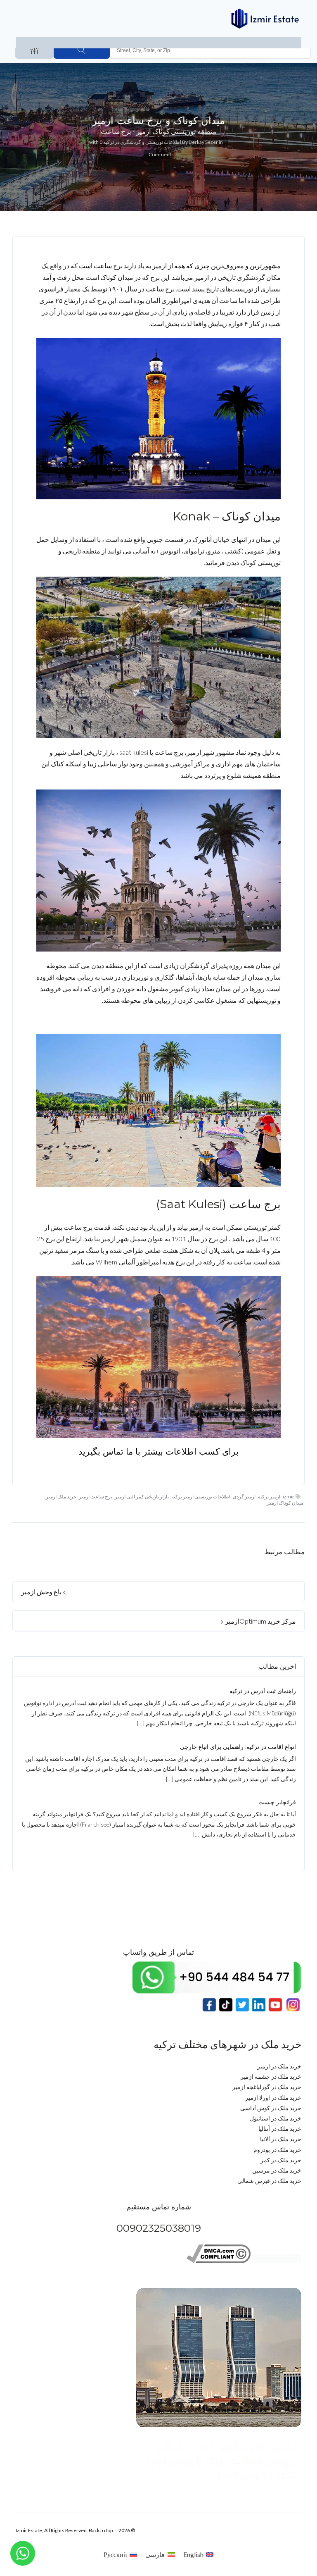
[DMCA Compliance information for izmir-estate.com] (219, 2261)
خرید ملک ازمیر (61, 1497)
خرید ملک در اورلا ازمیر (273, 2098)
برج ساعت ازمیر (96, 1497)
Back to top (101, 2530)
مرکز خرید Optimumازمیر (260, 1621)
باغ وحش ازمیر (42, 1592)
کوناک (108, 277)
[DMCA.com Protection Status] (277, 2261)
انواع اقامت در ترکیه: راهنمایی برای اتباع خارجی (238, 1747)
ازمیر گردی (244, 1497)
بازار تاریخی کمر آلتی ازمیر (142, 1497)
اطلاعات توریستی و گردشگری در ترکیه (142, 142)
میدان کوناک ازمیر (285, 1503)
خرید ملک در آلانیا (281, 2139)
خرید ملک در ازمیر (279, 2066)
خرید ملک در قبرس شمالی (269, 2181)
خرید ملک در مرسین (277, 2170)
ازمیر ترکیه (269, 1497)
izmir (289, 1497)
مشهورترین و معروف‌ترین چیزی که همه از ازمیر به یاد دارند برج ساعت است (180, 266)
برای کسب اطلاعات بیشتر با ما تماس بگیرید (158, 1451)
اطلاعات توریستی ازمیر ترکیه (201, 1497)
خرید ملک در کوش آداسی (271, 2108)
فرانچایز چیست (277, 1802)
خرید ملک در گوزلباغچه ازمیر (267, 2087)
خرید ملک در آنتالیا (280, 2129)
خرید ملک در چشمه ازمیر (271, 2076)
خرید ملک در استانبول (276, 2118)
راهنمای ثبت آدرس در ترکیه (263, 1691)
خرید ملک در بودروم (277, 2150)
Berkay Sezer (203, 142)
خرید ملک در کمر (281, 2160)
